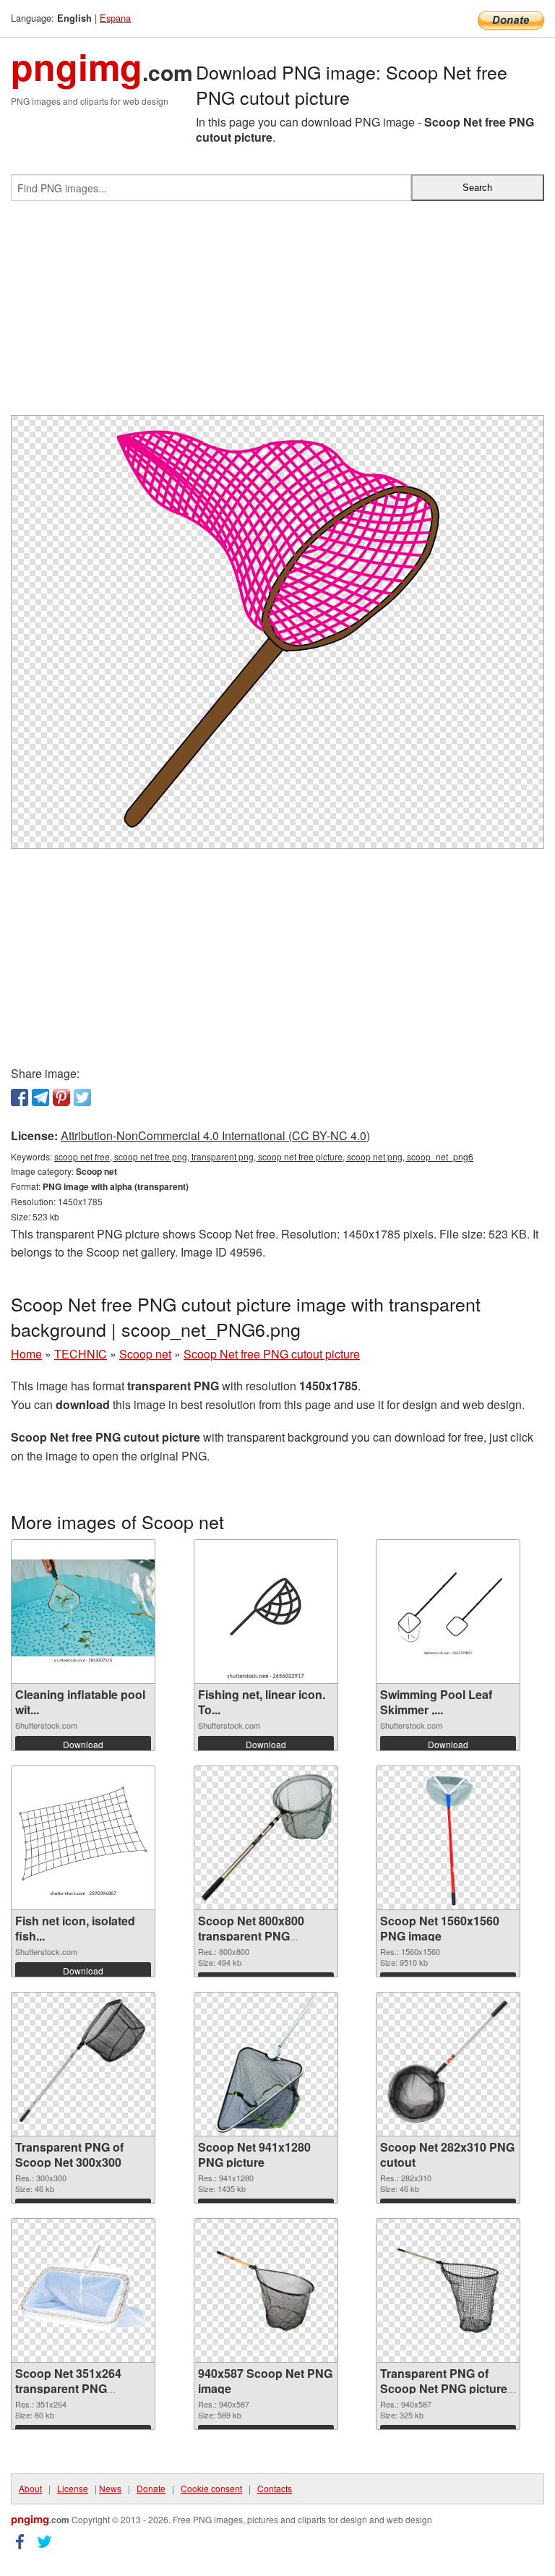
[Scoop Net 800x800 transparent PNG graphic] (266, 1838)
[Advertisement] (277, 314)
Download (83, 1744)
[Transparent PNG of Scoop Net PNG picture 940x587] (448, 2291)
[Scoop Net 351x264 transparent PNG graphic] (83, 2291)
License (73, 2488)
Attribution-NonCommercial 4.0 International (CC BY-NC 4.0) (215, 1135)
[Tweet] (82, 1097)
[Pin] (61, 1097)
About (30, 2488)
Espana (115, 18)
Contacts (275, 2488)
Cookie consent (211, 2488)
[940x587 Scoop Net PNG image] (266, 2291)
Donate (151, 2488)
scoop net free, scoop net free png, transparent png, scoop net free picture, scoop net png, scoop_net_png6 (264, 1156)
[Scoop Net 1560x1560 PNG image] (448, 1838)
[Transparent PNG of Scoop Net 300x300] (83, 2064)
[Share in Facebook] (20, 1097)
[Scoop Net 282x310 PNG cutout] (448, 2064)
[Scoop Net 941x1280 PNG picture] (266, 2064)
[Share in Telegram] (40, 1097)
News (110, 2488)
